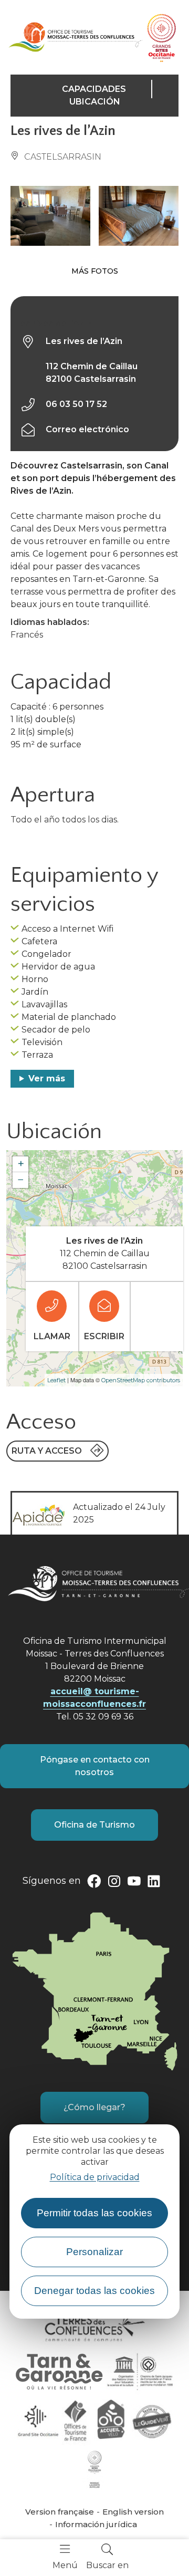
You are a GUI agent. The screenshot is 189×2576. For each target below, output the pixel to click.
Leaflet (56, 1380)
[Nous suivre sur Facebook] (94, 1883)
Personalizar (94, 2252)
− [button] (21, 1180)
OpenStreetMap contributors (141, 1380)
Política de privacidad (95, 2177)
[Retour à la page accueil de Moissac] (75, 37)
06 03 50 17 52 (76, 404)
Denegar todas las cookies (94, 2291)
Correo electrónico (87, 429)
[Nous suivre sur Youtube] (134, 1883)
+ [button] (21, 1164)
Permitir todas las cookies (94, 2213)
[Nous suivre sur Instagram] (114, 1883)
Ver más (47, 1078)
